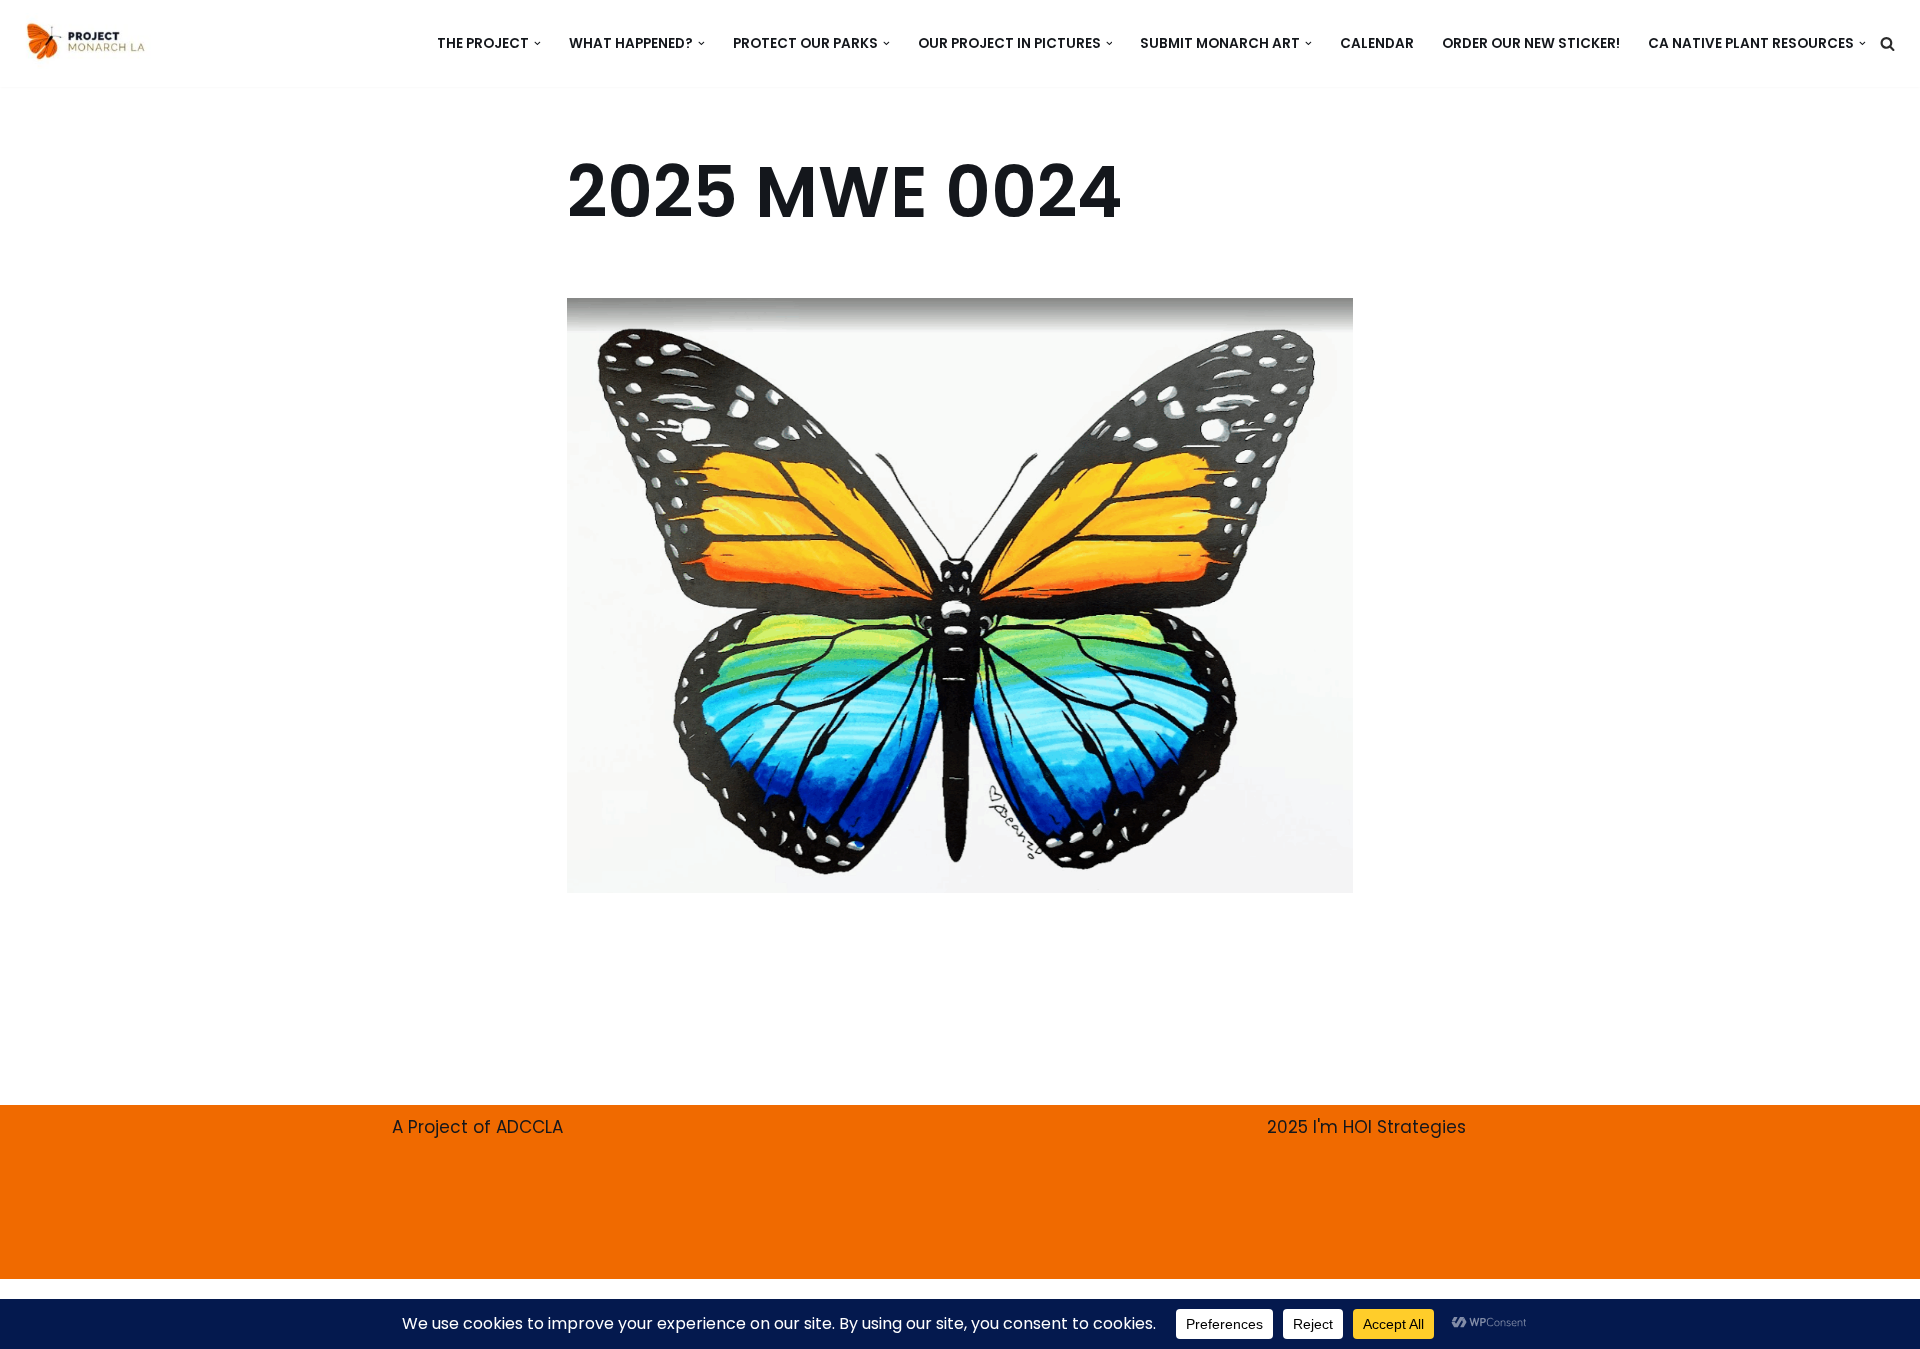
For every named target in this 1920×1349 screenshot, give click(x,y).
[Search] (1887, 43)
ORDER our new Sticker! (1531, 43)
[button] (537, 43)
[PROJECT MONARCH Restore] (85, 41)
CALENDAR (1377, 43)
